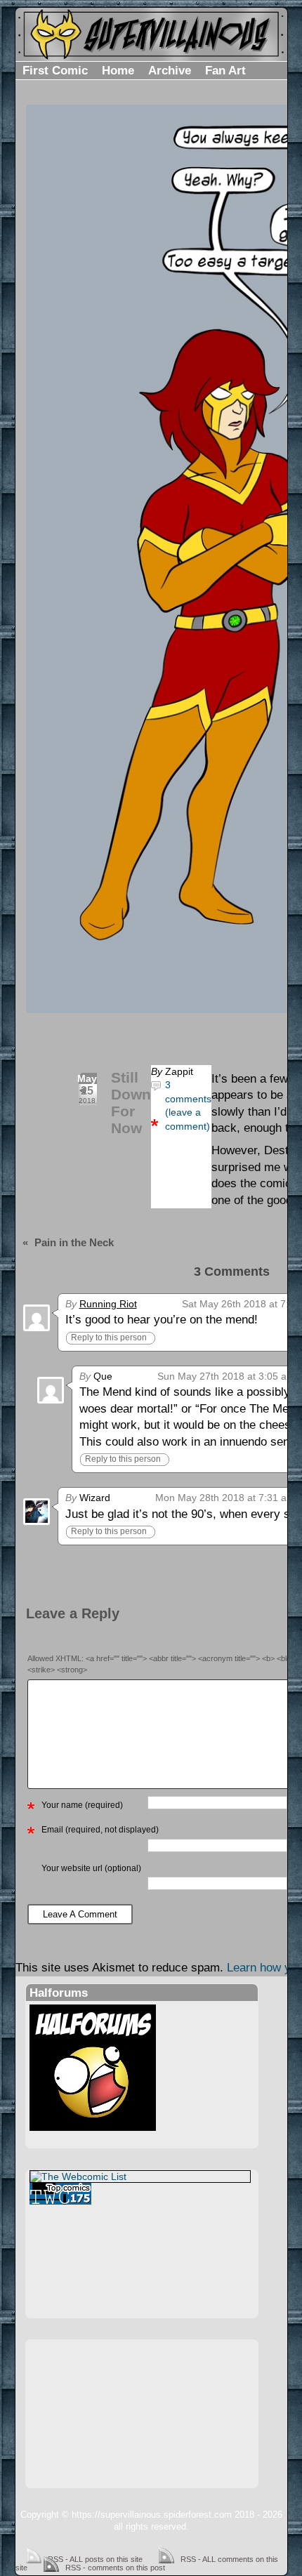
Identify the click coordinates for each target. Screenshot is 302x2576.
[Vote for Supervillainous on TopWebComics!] (140, 2194)
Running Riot (108, 1304)
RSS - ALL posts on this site (95, 2559)
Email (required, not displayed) (100, 1830)
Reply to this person (109, 1337)
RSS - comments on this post (115, 2568)
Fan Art (225, 71)
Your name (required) (82, 1805)
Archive (170, 71)
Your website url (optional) (91, 1868)
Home (118, 71)
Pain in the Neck (74, 1242)
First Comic (55, 71)
